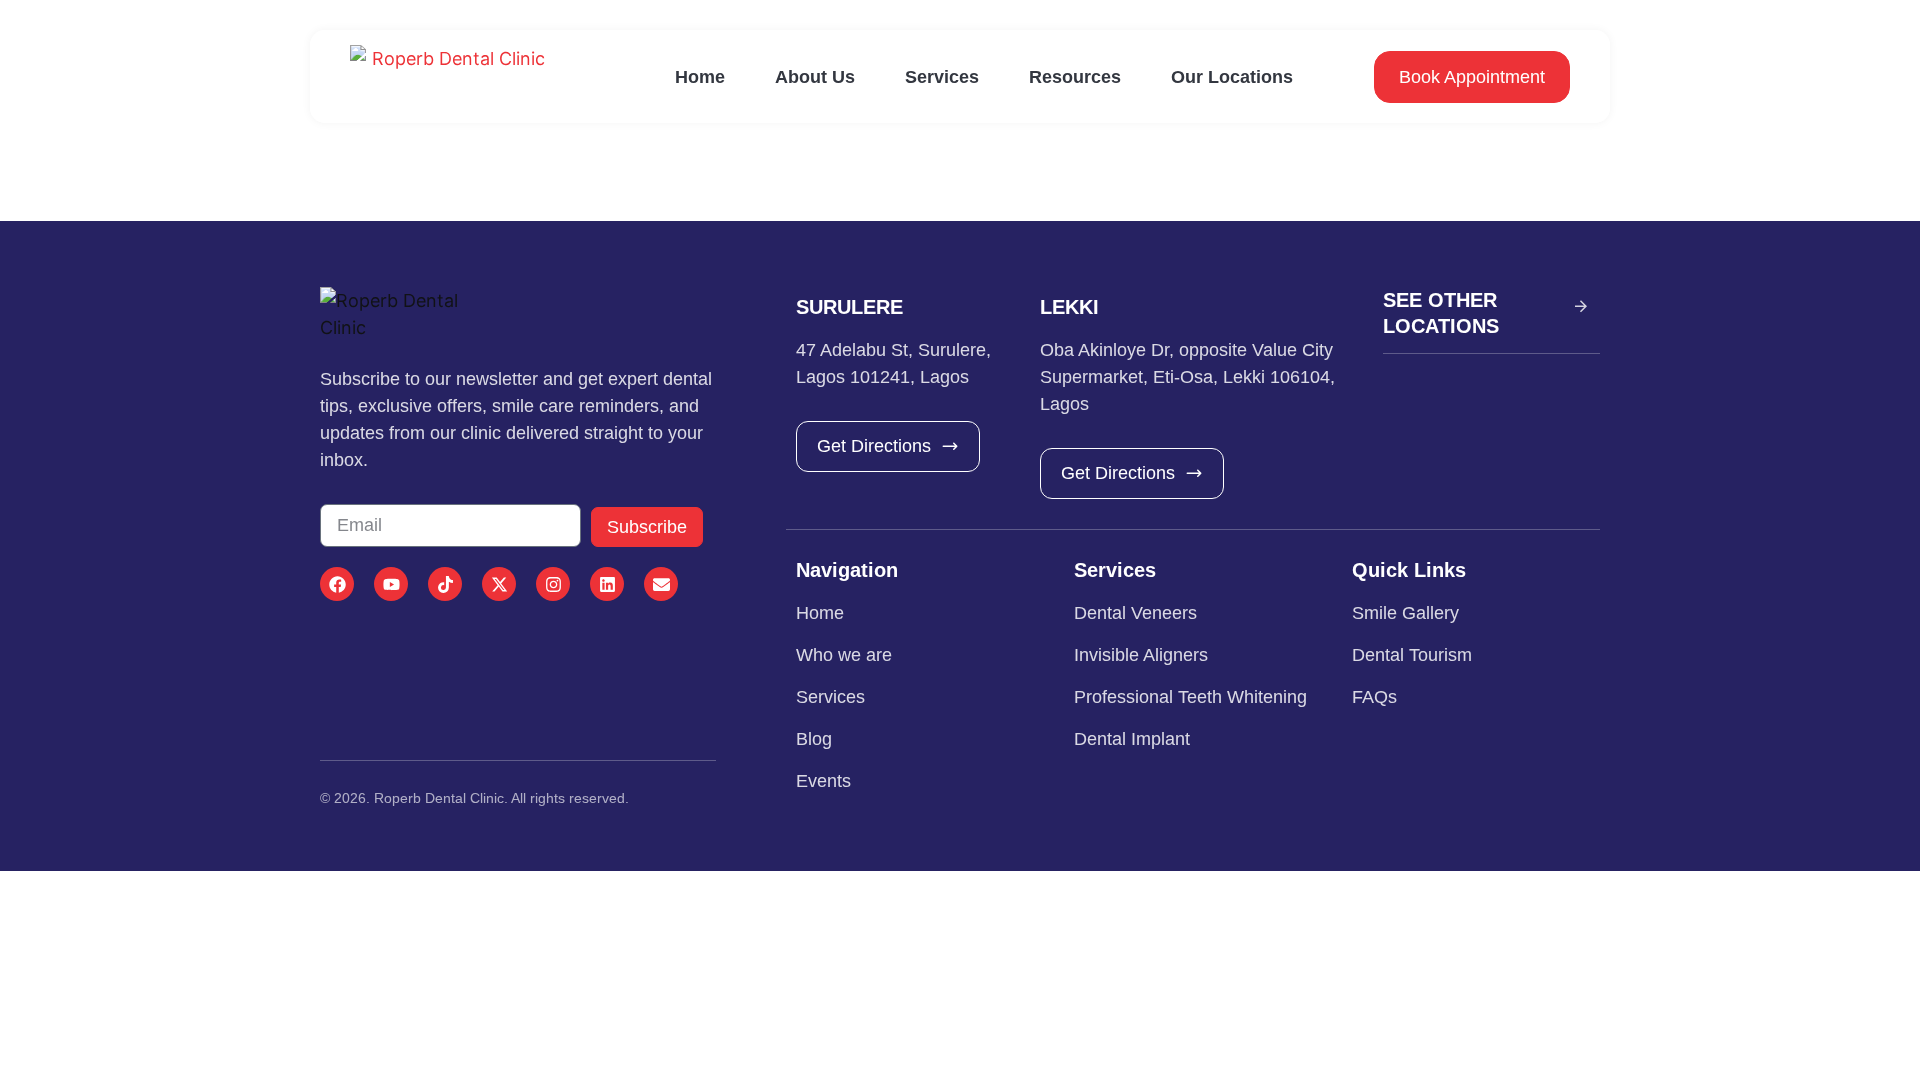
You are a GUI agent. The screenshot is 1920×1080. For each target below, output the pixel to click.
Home (700, 77)
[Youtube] (391, 584)
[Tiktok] (445, 584)
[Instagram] (553, 584)
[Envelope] (661, 584)
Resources (1075, 77)
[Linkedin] (607, 584)
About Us (815, 77)
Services (942, 77)
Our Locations (1232, 77)
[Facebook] (337, 584)
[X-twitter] (499, 584)
